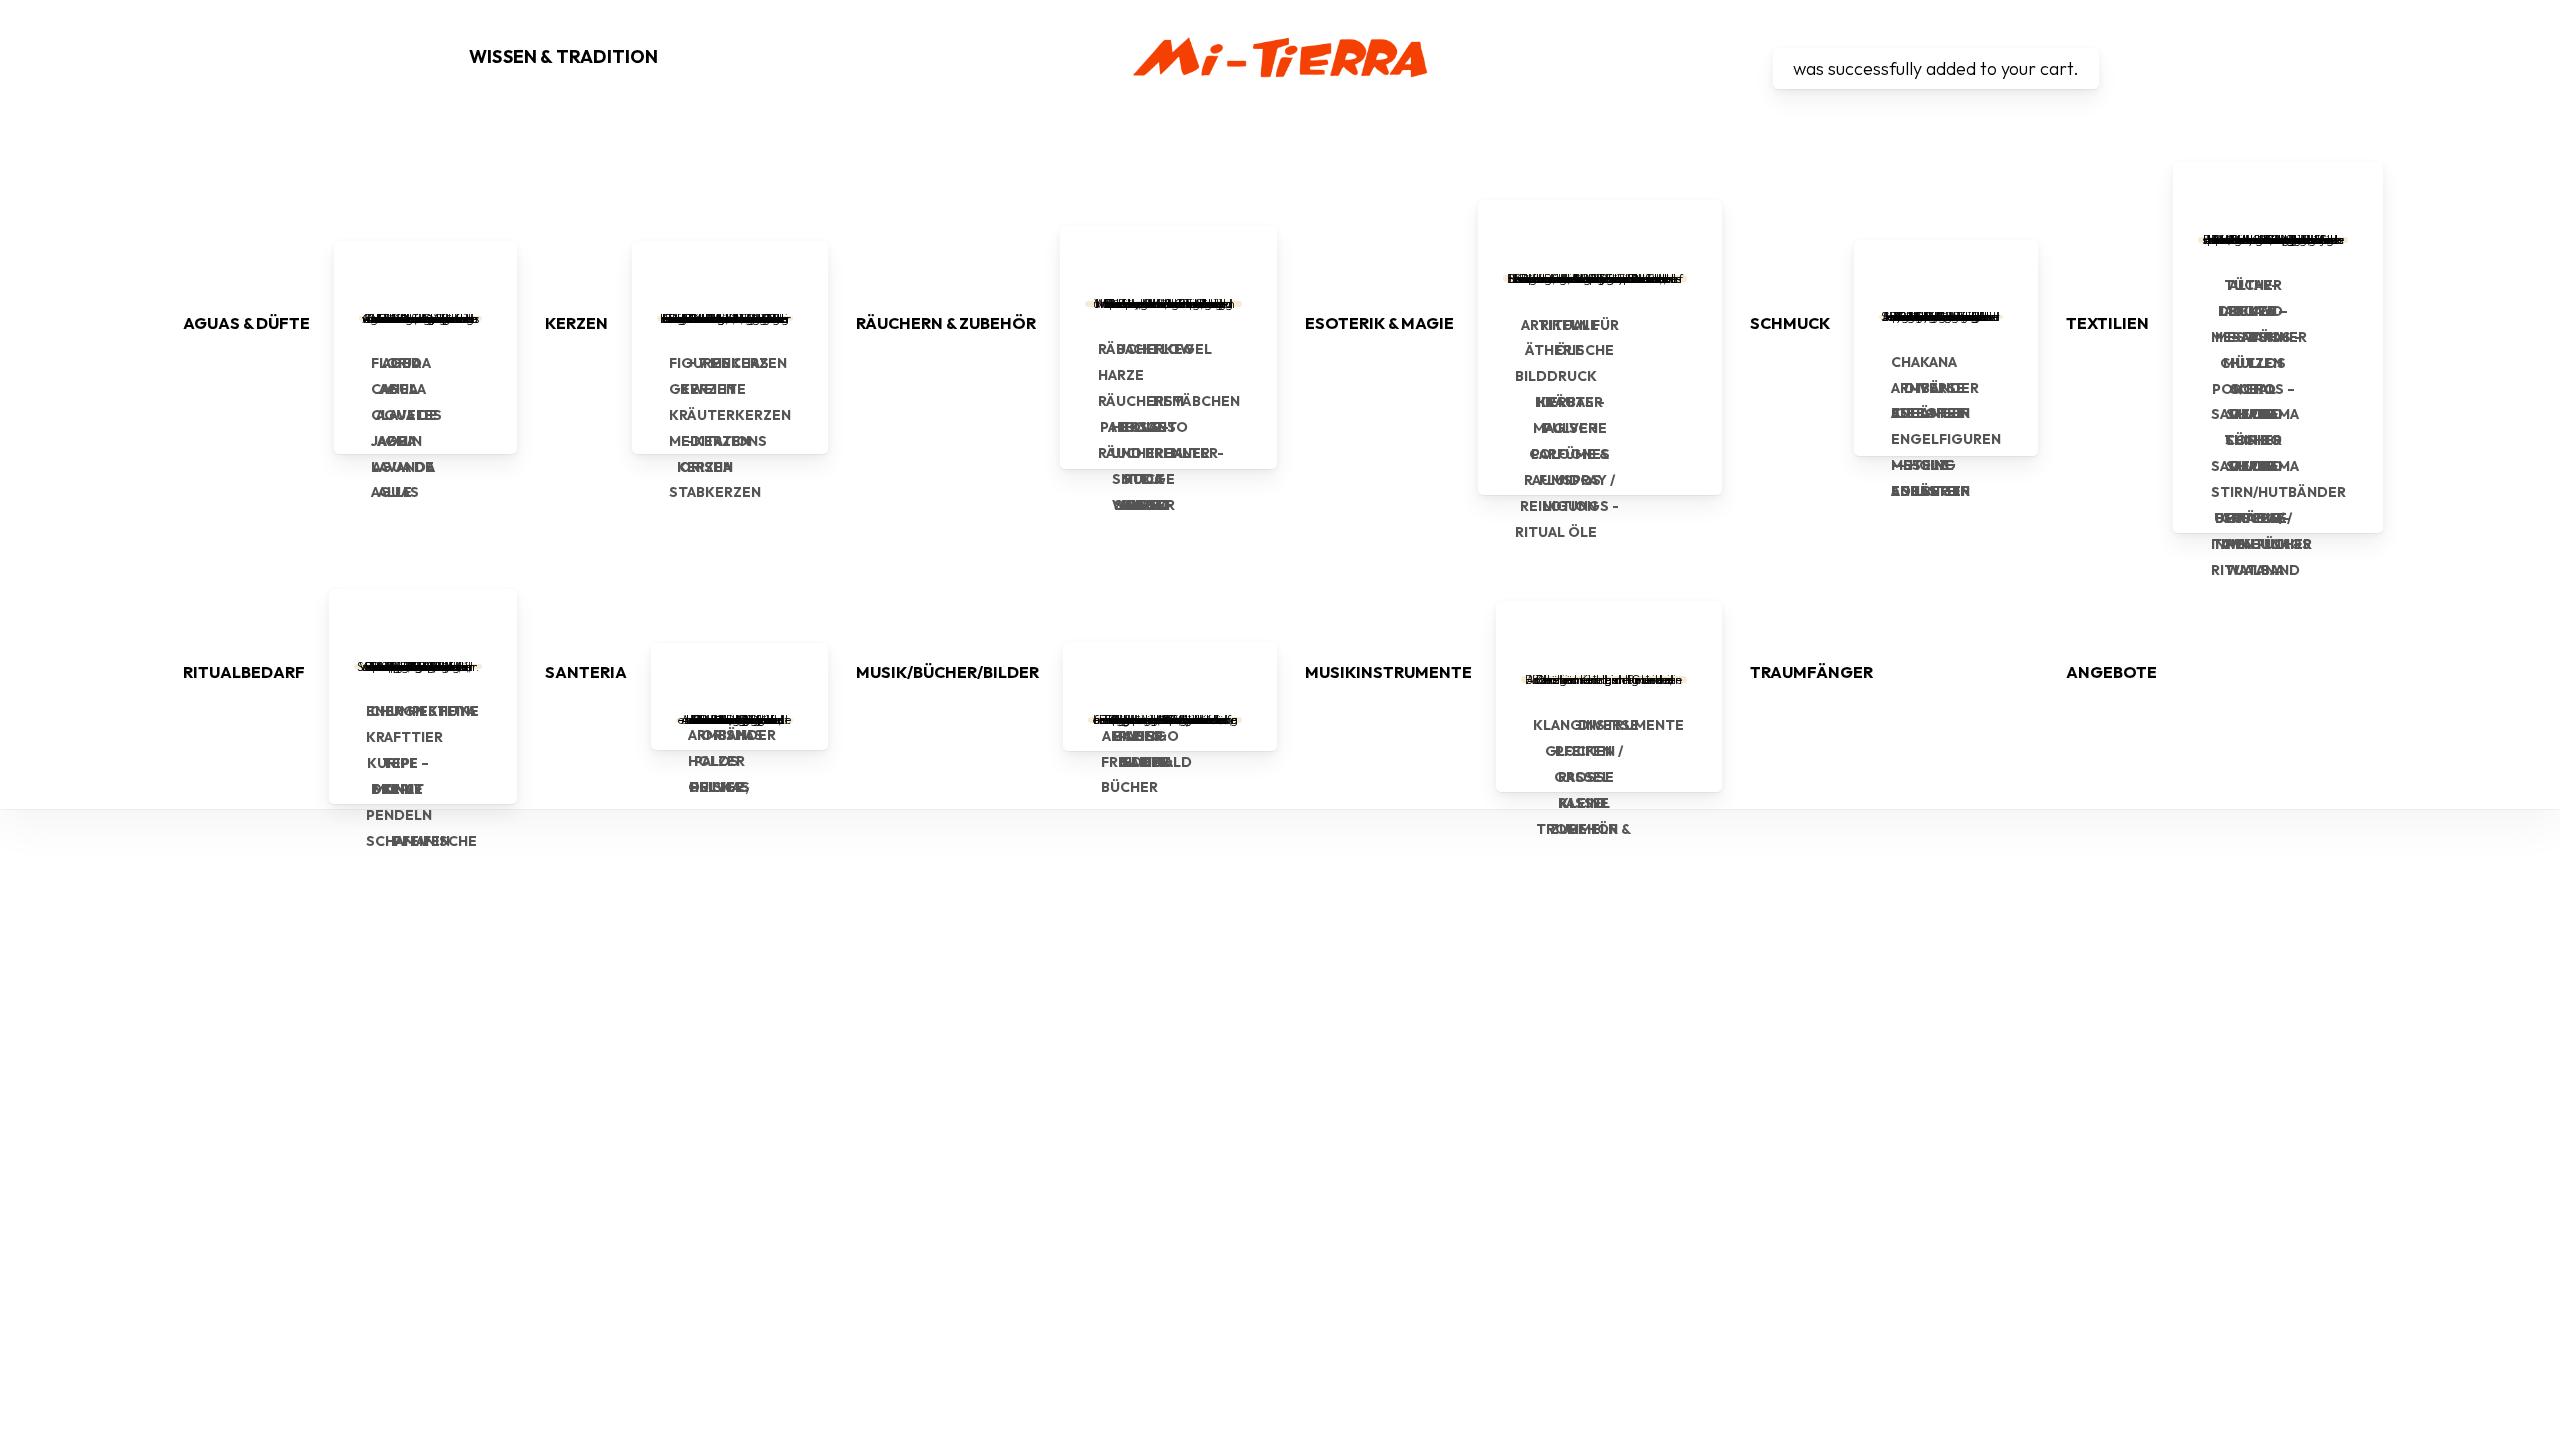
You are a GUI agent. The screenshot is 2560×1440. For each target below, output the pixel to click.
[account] (1761, 57)
